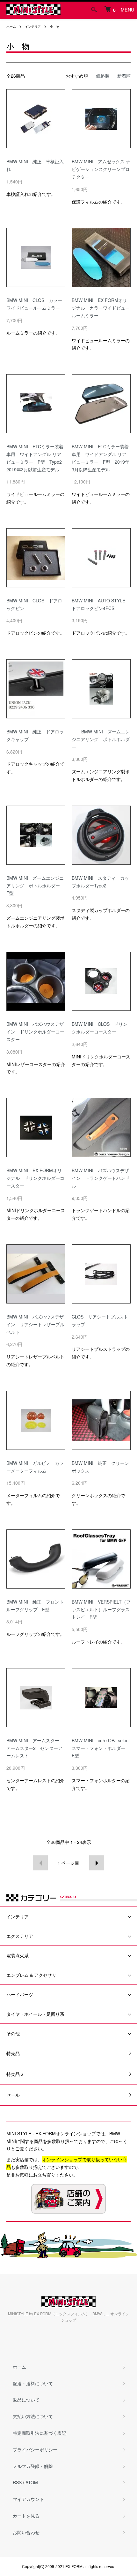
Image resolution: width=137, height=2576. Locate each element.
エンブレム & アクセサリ (31, 1975)
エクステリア (20, 1936)
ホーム (11, 27)
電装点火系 (18, 1955)
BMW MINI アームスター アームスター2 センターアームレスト (35, 1748)
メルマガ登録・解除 (33, 2466)
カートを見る (26, 2516)
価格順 (103, 76)
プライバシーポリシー (35, 2449)
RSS (17, 2482)
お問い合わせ (26, 2532)
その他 (13, 2033)
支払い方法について (33, 2416)
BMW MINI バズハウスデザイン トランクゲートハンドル (101, 1178)
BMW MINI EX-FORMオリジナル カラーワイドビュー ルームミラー (103, 308)
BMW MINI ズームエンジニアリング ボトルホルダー (101, 739)
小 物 (54, 27)
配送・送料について (33, 2383)
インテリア (33, 27)
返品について (26, 2400)
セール (13, 2095)
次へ (97, 1863)
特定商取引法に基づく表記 (40, 2433)
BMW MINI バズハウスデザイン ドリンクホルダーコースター (35, 1032)
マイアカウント (28, 2499)
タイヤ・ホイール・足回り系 (35, 2014)
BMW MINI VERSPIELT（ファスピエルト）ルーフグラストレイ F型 (101, 1609)
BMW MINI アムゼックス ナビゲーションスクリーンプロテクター (101, 169)
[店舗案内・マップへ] (68, 2199)
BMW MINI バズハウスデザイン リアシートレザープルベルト (35, 1324)
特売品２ (15, 2074)
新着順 (124, 76)
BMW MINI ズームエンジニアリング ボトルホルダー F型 (35, 886)
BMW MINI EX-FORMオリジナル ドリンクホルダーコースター (35, 1178)
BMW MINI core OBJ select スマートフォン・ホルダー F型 (103, 1748)
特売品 (13, 2053)
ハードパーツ (20, 1994)
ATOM (32, 2482)
